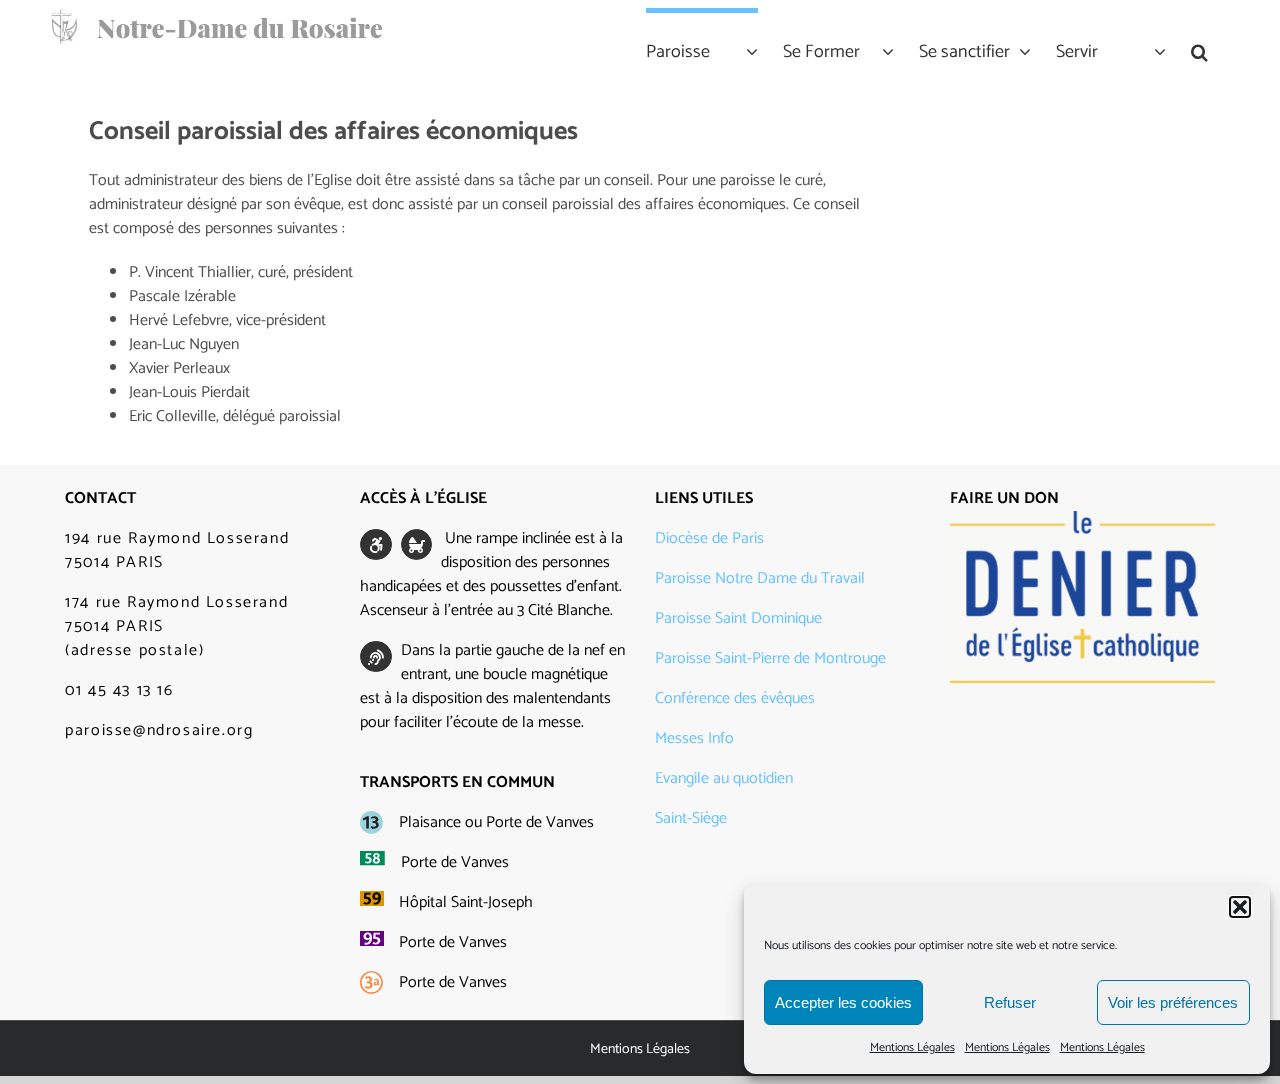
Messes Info (694, 738)
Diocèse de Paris (709, 538)
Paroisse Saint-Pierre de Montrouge (770, 658)
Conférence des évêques (735, 698)
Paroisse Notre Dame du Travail (760, 578)
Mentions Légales (912, 1047)
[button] (1240, 907)
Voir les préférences (1173, 1002)
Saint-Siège (691, 818)
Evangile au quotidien (724, 778)
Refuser (1010, 1002)
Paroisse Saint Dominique (738, 618)
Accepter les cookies (843, 1002)
